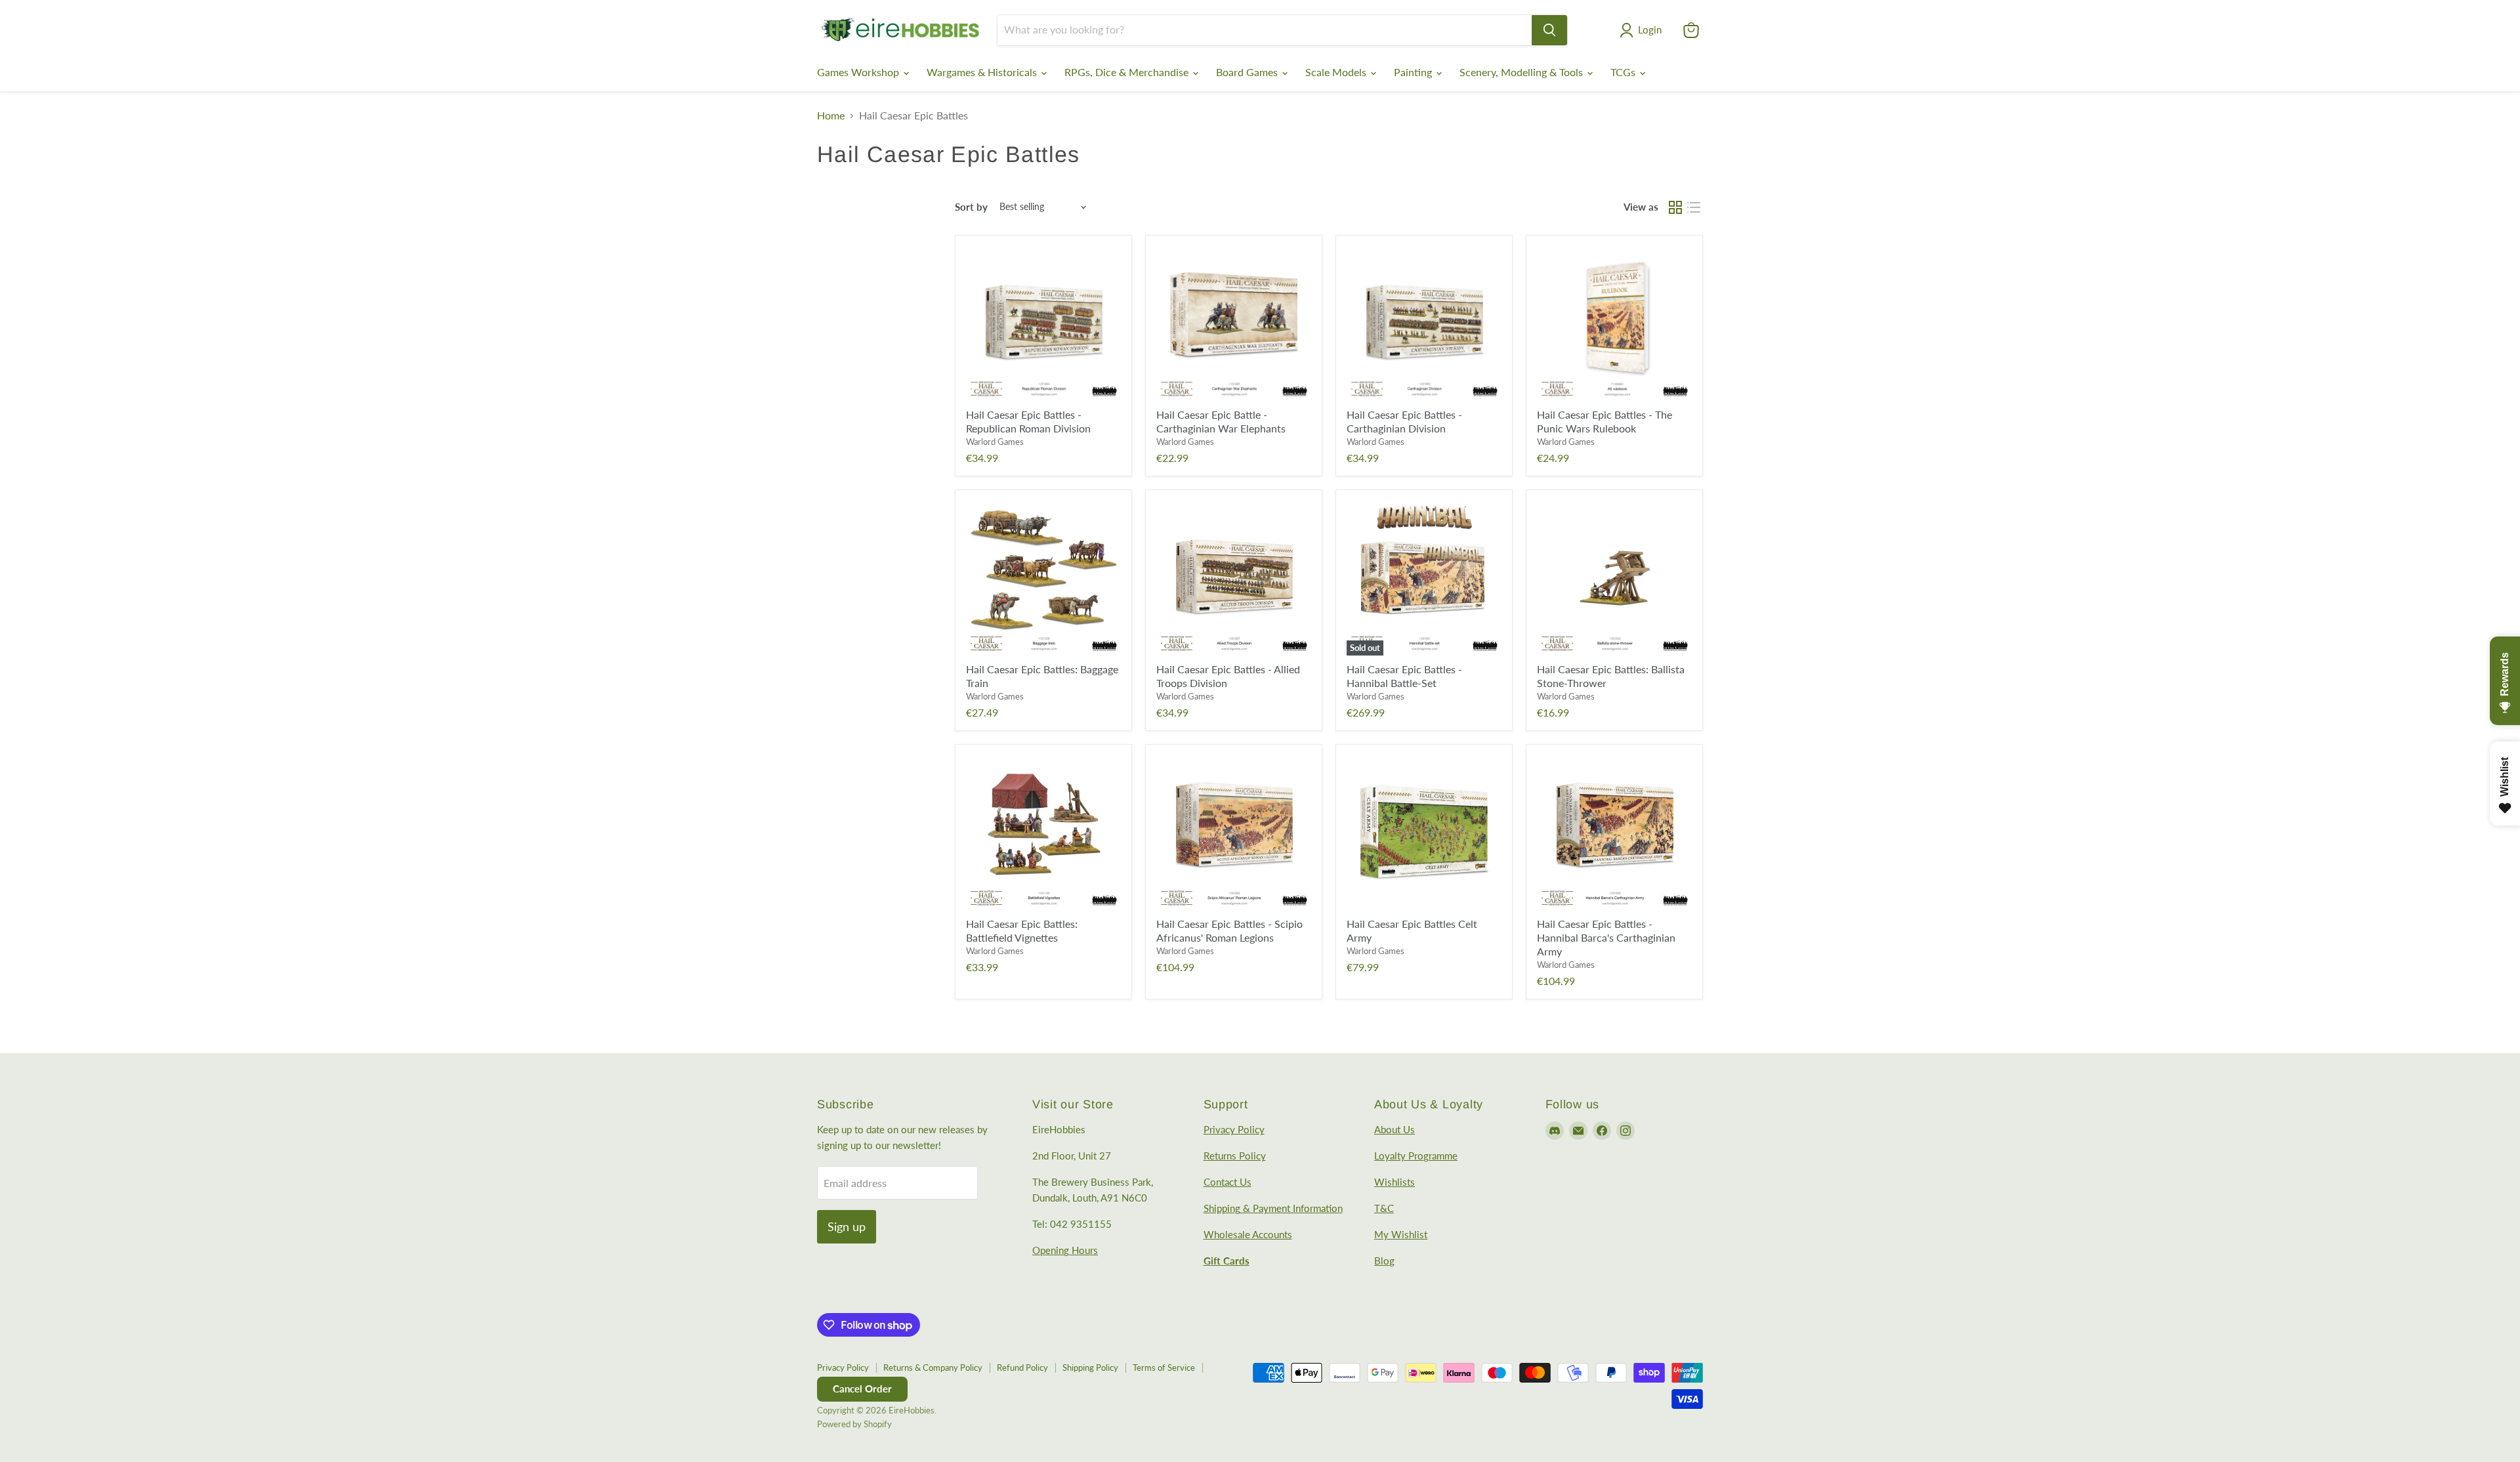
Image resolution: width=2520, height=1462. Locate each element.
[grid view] (1675, 207)
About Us (1395, 1129)
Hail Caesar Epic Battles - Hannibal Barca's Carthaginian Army (1606, 937)
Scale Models (1337, 72)
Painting (1414, 72)
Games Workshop (859, 72)
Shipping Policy (1090, 1368)
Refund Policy (1022, 1368)
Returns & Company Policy (933, 1368)
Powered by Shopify (854, 1424)
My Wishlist (1401, 1234)
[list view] (1694, 207)
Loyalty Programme (1416, 1156)
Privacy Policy (1234, 1129)
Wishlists (1395, 1182)
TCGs (1624, 72)
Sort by (971, 207)
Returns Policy (1235, 1156)
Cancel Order (862, 1389)
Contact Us (1228, 1182)
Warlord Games (995, 442)
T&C (1384, 1208)
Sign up (847, 1226)
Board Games (1248, 72)
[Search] (1549, 30)
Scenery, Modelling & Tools (1522, 72)
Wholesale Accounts (1248, 1234)
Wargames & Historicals (983, 72)
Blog (1384, 1261)
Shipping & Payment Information (1273, 1208)
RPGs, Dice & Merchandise (1128, 72)
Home (831, 115)
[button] (1643, 30)
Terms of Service (1164, 1368)
